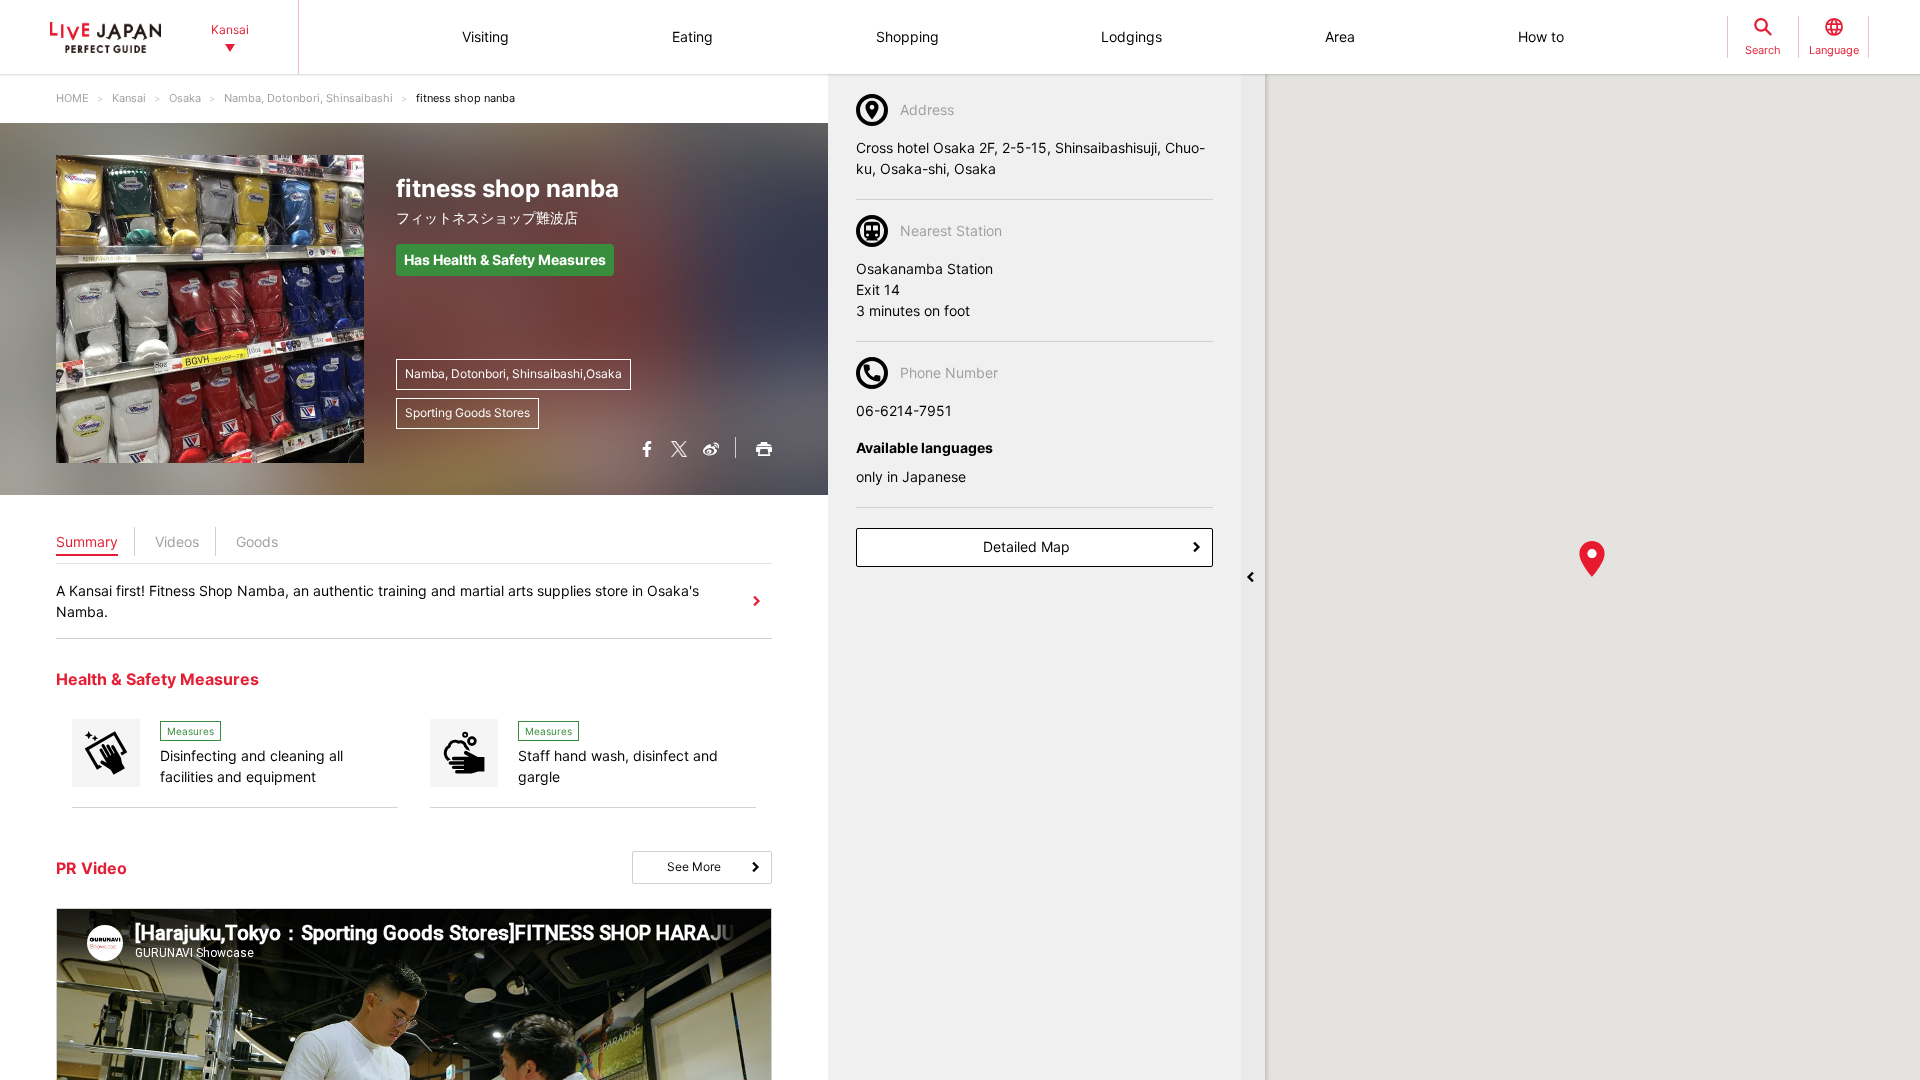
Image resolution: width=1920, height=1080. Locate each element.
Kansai (129, 98)
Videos (177, 541)
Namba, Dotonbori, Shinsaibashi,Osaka (513, 373)
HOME (72, 98)
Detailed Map (1026, 546)
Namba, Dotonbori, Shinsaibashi (308, 98)
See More (694, 866)
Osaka (185, 98)
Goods (257, 541)
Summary (87, 541)
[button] (1592, 559)
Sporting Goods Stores (467, 412)
